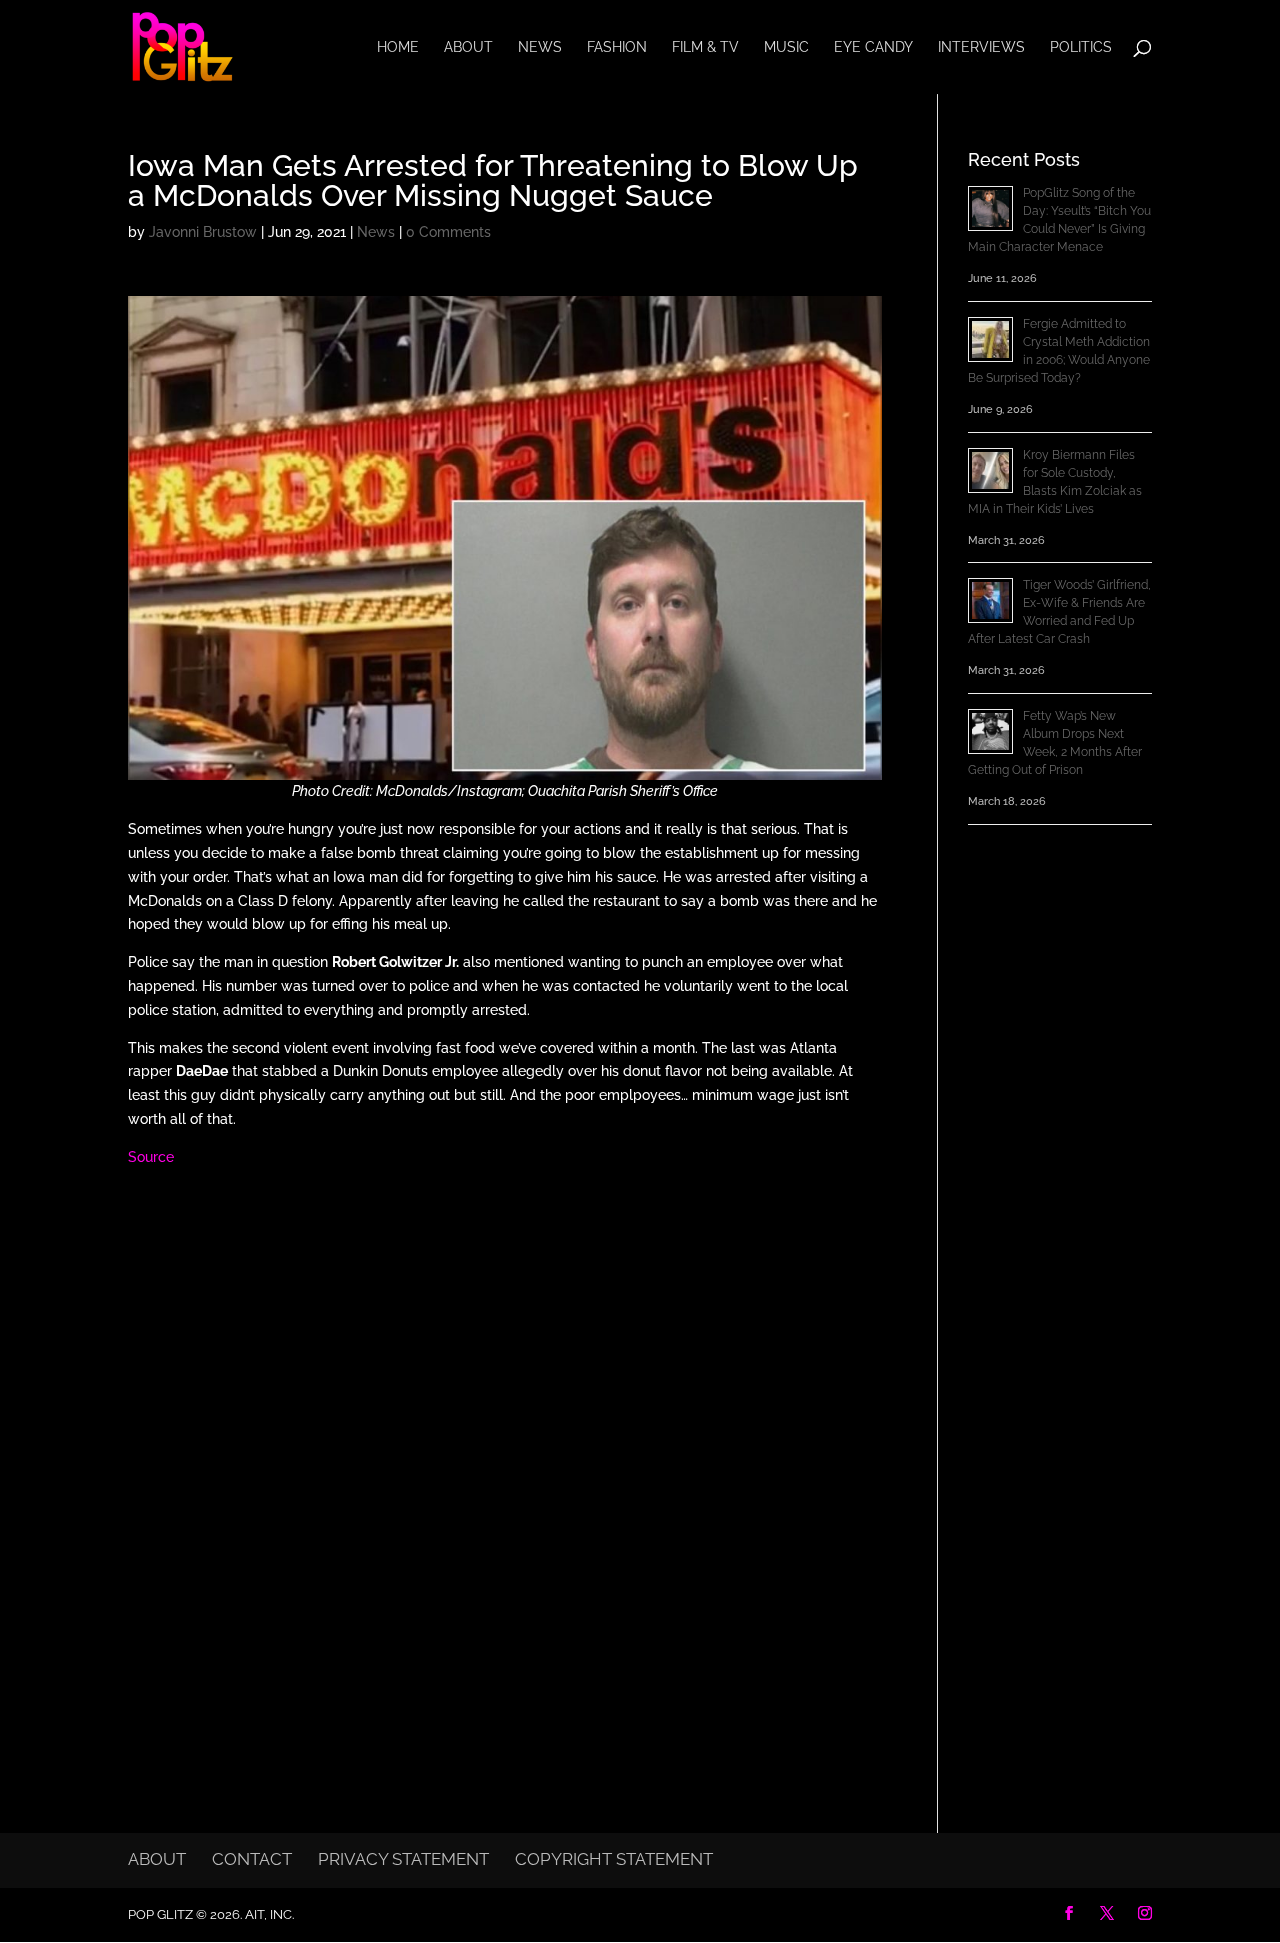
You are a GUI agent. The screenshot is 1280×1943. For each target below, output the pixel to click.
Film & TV (705, 47)
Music (786, 47)
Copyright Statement (614, 1859)
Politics (1081, 47)
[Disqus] (505, 1443)
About (468, 47)
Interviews (981, 47)
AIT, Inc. (268, 1914)
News (540, 47)
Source (151, 1157)
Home (398, 47)
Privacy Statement (403, 1859)
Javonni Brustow (203, 232)
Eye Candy (873, 47)
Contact (252, 1859)
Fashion (617, 47)
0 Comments (448, 232)
